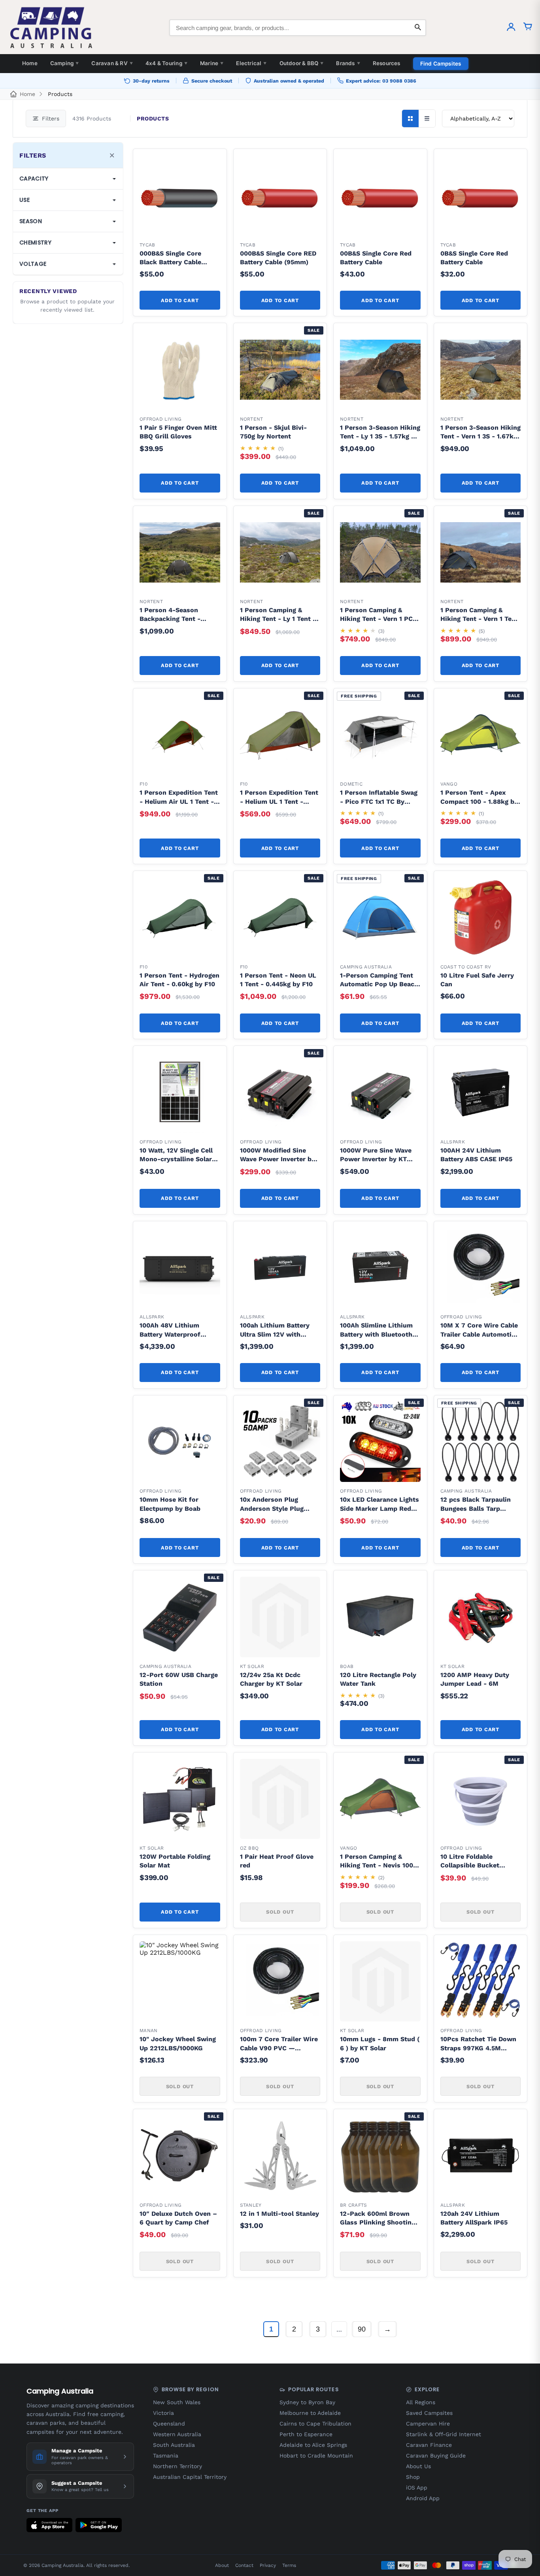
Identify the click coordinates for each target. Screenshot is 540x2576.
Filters (51, 118)
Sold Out (280, 1912)
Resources (387, 63)
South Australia (174, 2445)
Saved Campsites (429, 2413)
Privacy (268, 2565)
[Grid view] (410, 118)
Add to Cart (180, 300)
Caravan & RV (112, 63)
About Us (418, 2466)
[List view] (427, 118)
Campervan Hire (428, 2424)
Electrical (251, 63)
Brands (348, 63)
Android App (423, 2498)
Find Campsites (441, 64)
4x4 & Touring (166, 63)
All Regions (421, 2402)
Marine (212, 63)
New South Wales (177, 2402)
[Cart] (528, 28)
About (222, 2565)
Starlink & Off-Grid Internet (444, 2434)
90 (362, 2329)
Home (30, 63)
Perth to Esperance (306, 2434)
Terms (289, 2565)
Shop (413, 2477)
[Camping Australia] (51, 28)
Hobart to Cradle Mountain (316, 2456)
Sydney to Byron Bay (307, 2402)
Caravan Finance (429, 2445)
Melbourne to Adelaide (310, 2413)
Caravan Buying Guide (436, 2456)
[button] (210, 165)
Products (60, 94)
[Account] (511, 28)
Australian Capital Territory (190, 2477)
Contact (244, 2565)
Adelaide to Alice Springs (313, 2445)
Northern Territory (177, 2466)
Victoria (163, 2413)
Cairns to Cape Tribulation (315, 2424)
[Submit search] (418, 28)
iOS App (417, 2488)
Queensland (169, 2424)
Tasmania (166, 2456)
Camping (65, 63)
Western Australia (177, 2434)
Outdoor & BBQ (302, 63)
